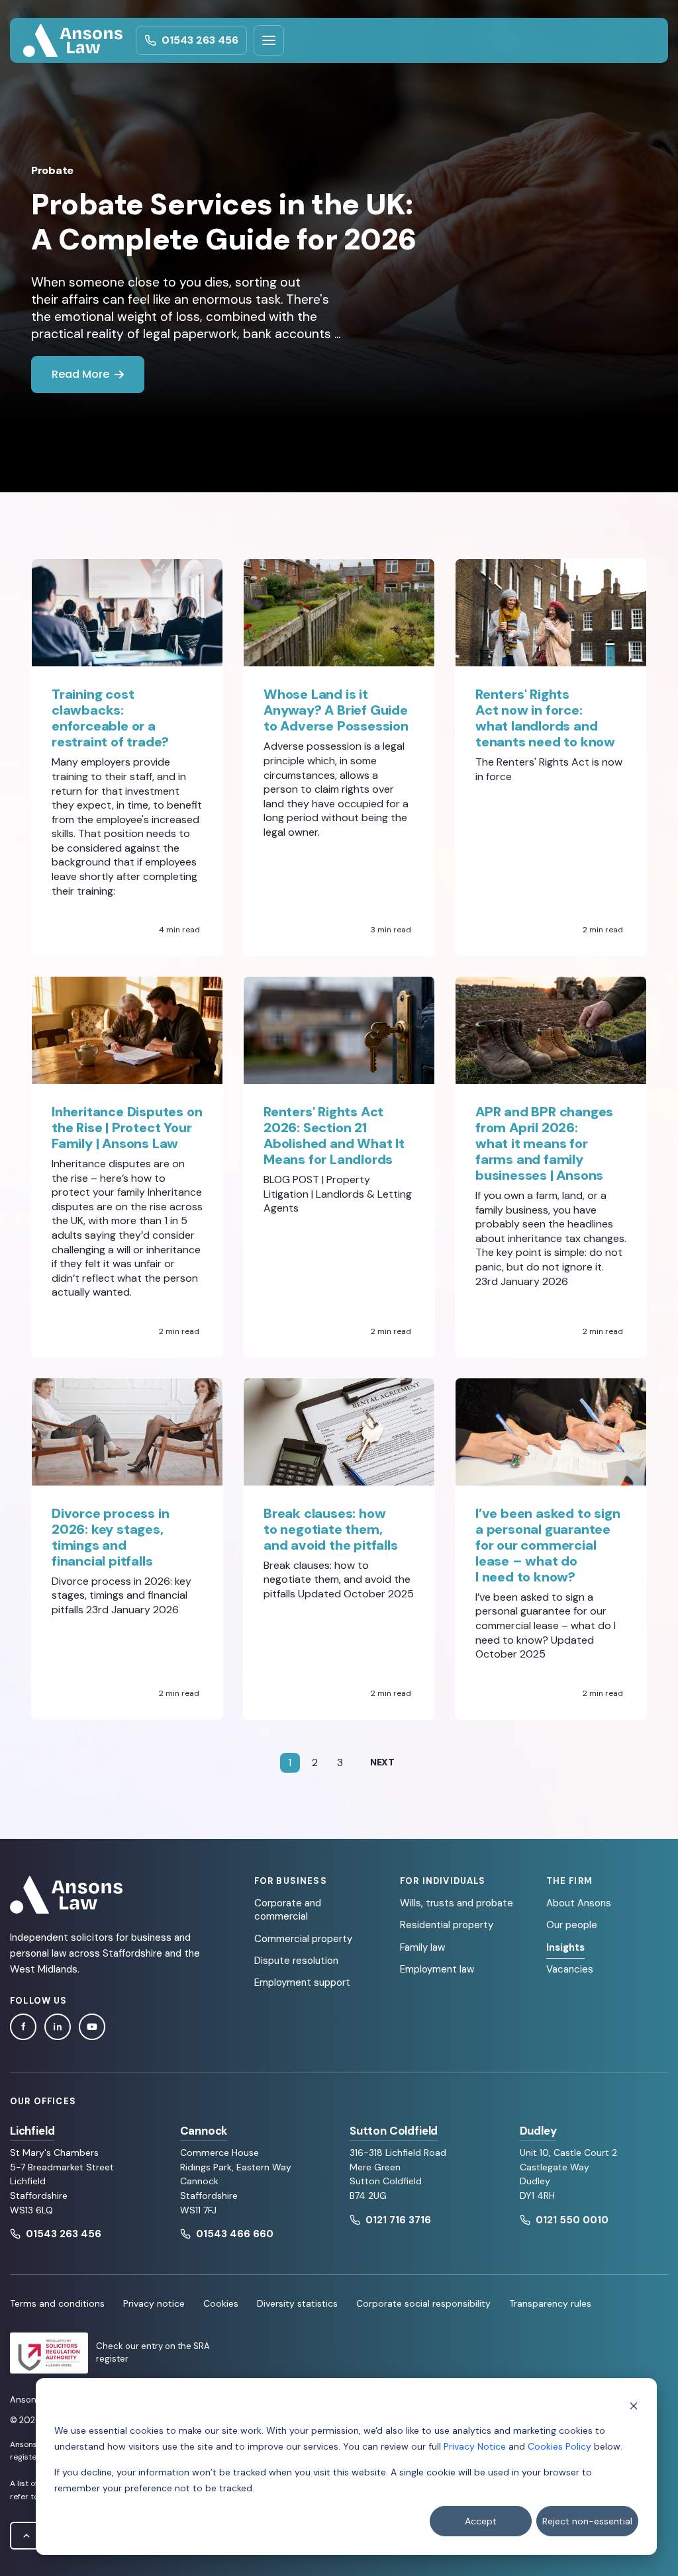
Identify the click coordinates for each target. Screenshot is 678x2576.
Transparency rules (550, 2303)
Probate (52, 170)
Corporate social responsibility (423, 2303)
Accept (481, 2521)
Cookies (221, 2303)
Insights (565, 1947)
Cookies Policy (559, 2446)
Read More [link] (80, 374)
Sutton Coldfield (394, 2131)
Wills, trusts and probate (457, 1903)
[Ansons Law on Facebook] (23, 2027)
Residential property (447, 1925)
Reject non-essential (587, 2521)
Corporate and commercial (288, 1910)
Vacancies (570, 1969)
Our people (572, 1925)
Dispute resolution (296, 1961)
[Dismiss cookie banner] (634, 2405)
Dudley (538, 2131)
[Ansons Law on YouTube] (92, 2027)
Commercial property (303, 1939)
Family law (422, 1947)
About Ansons (579, 1903)
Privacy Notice (475, 2446)
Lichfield (32, 2131)
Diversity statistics (297, 2303)
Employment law (437, 1969)
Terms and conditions (57, 2303)
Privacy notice (154, 2303)
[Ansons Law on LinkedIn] (58, 2027)
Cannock (204, 2131)
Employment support (302, 1982)
